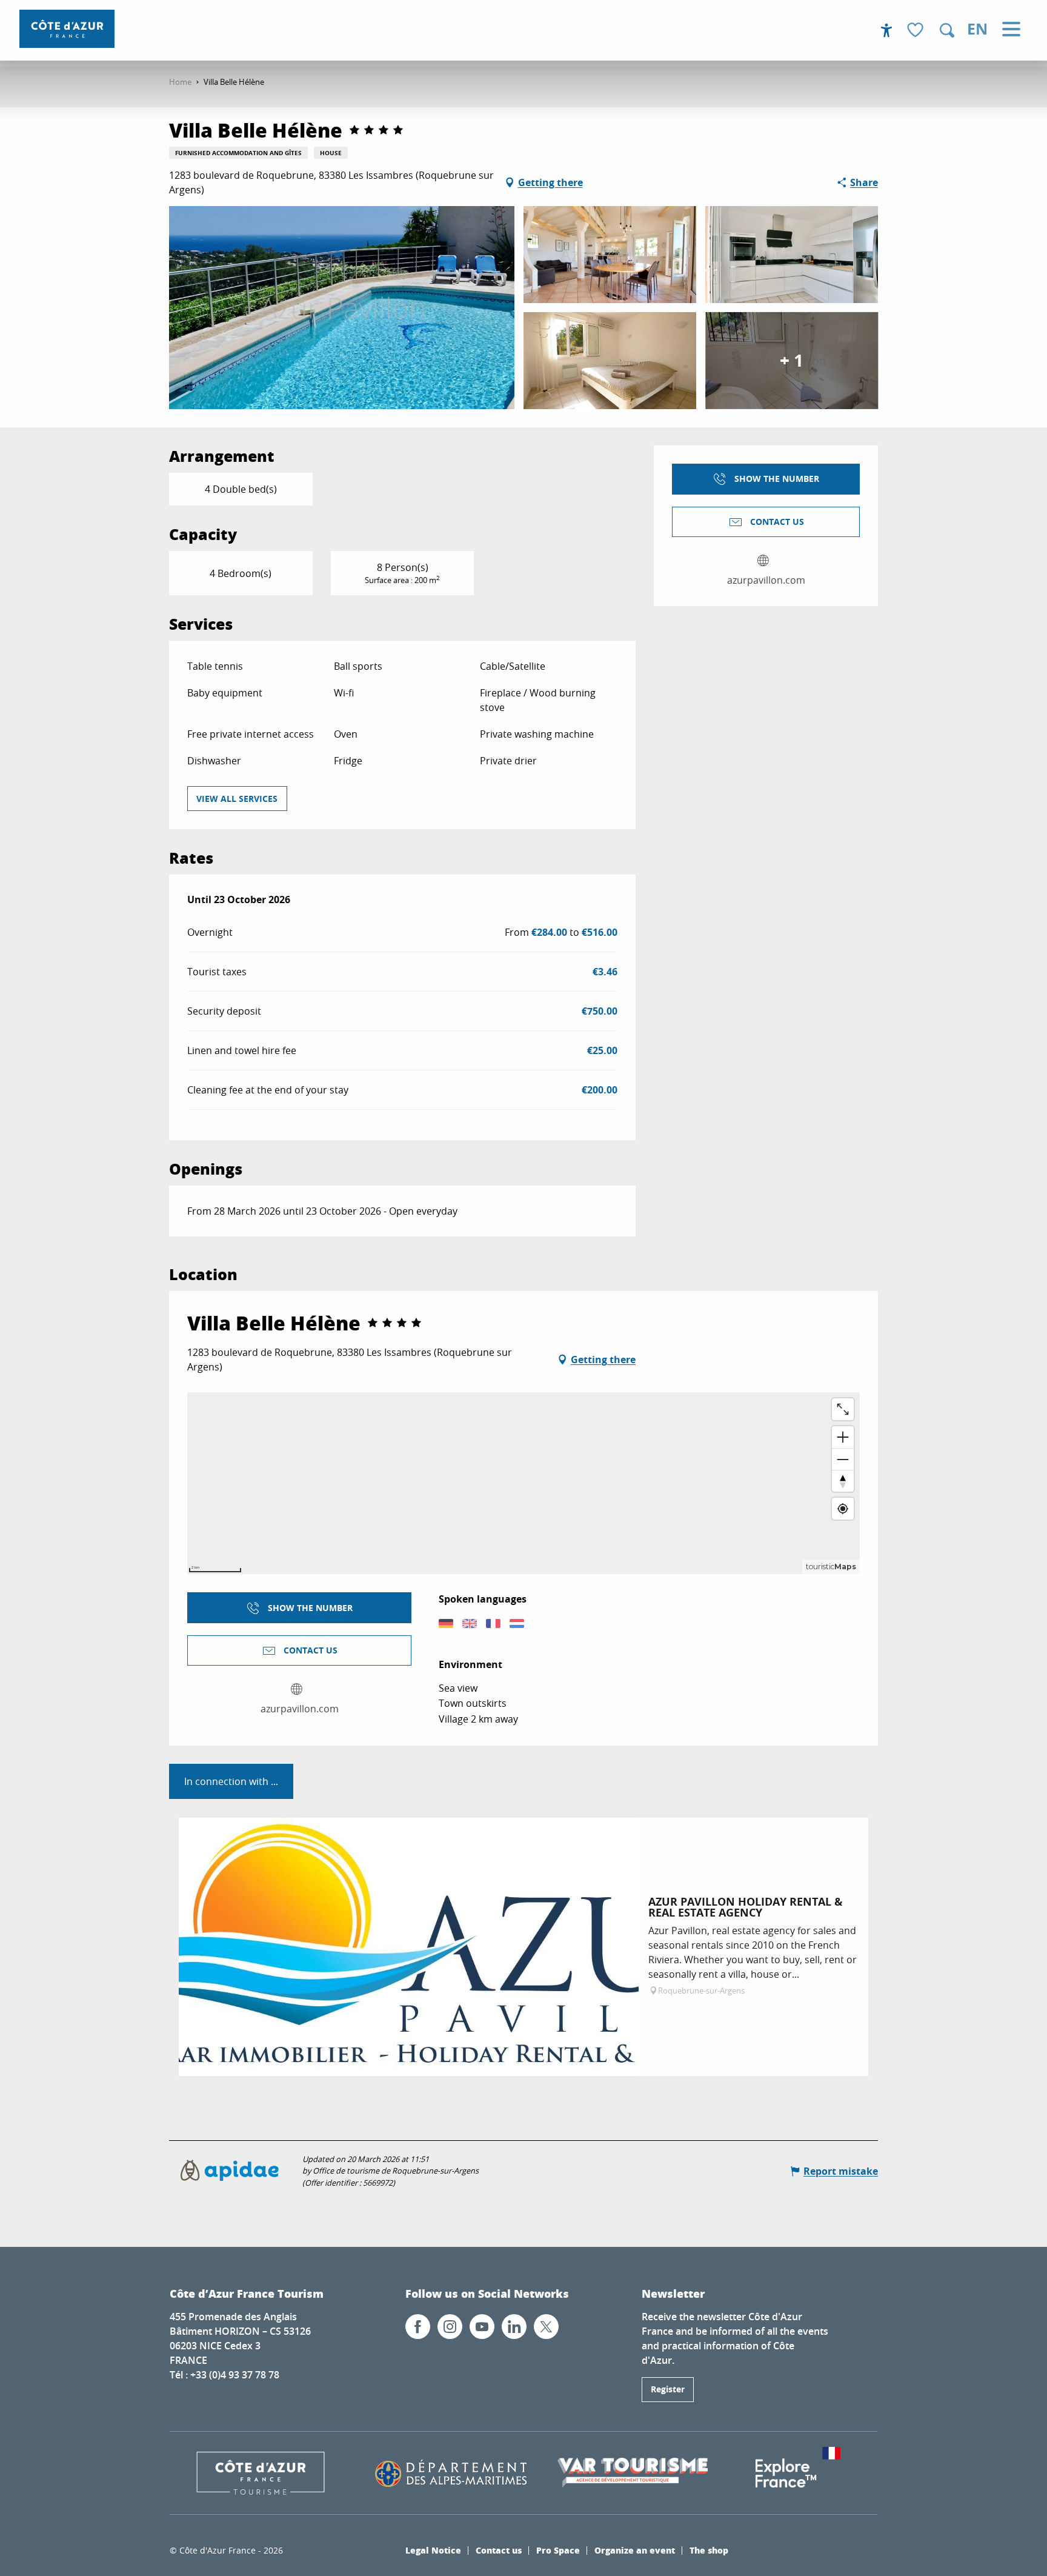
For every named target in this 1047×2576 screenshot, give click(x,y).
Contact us (499, 2550)
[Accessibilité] (886, 30)
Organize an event (635, 2550)
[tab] (231, 1781)
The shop (709, 2550)
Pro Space (558, 2550)
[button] (947, 30)
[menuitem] (67, 29)
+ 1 (792, 360)
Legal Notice (433, 2550)
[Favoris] (917, 31)
